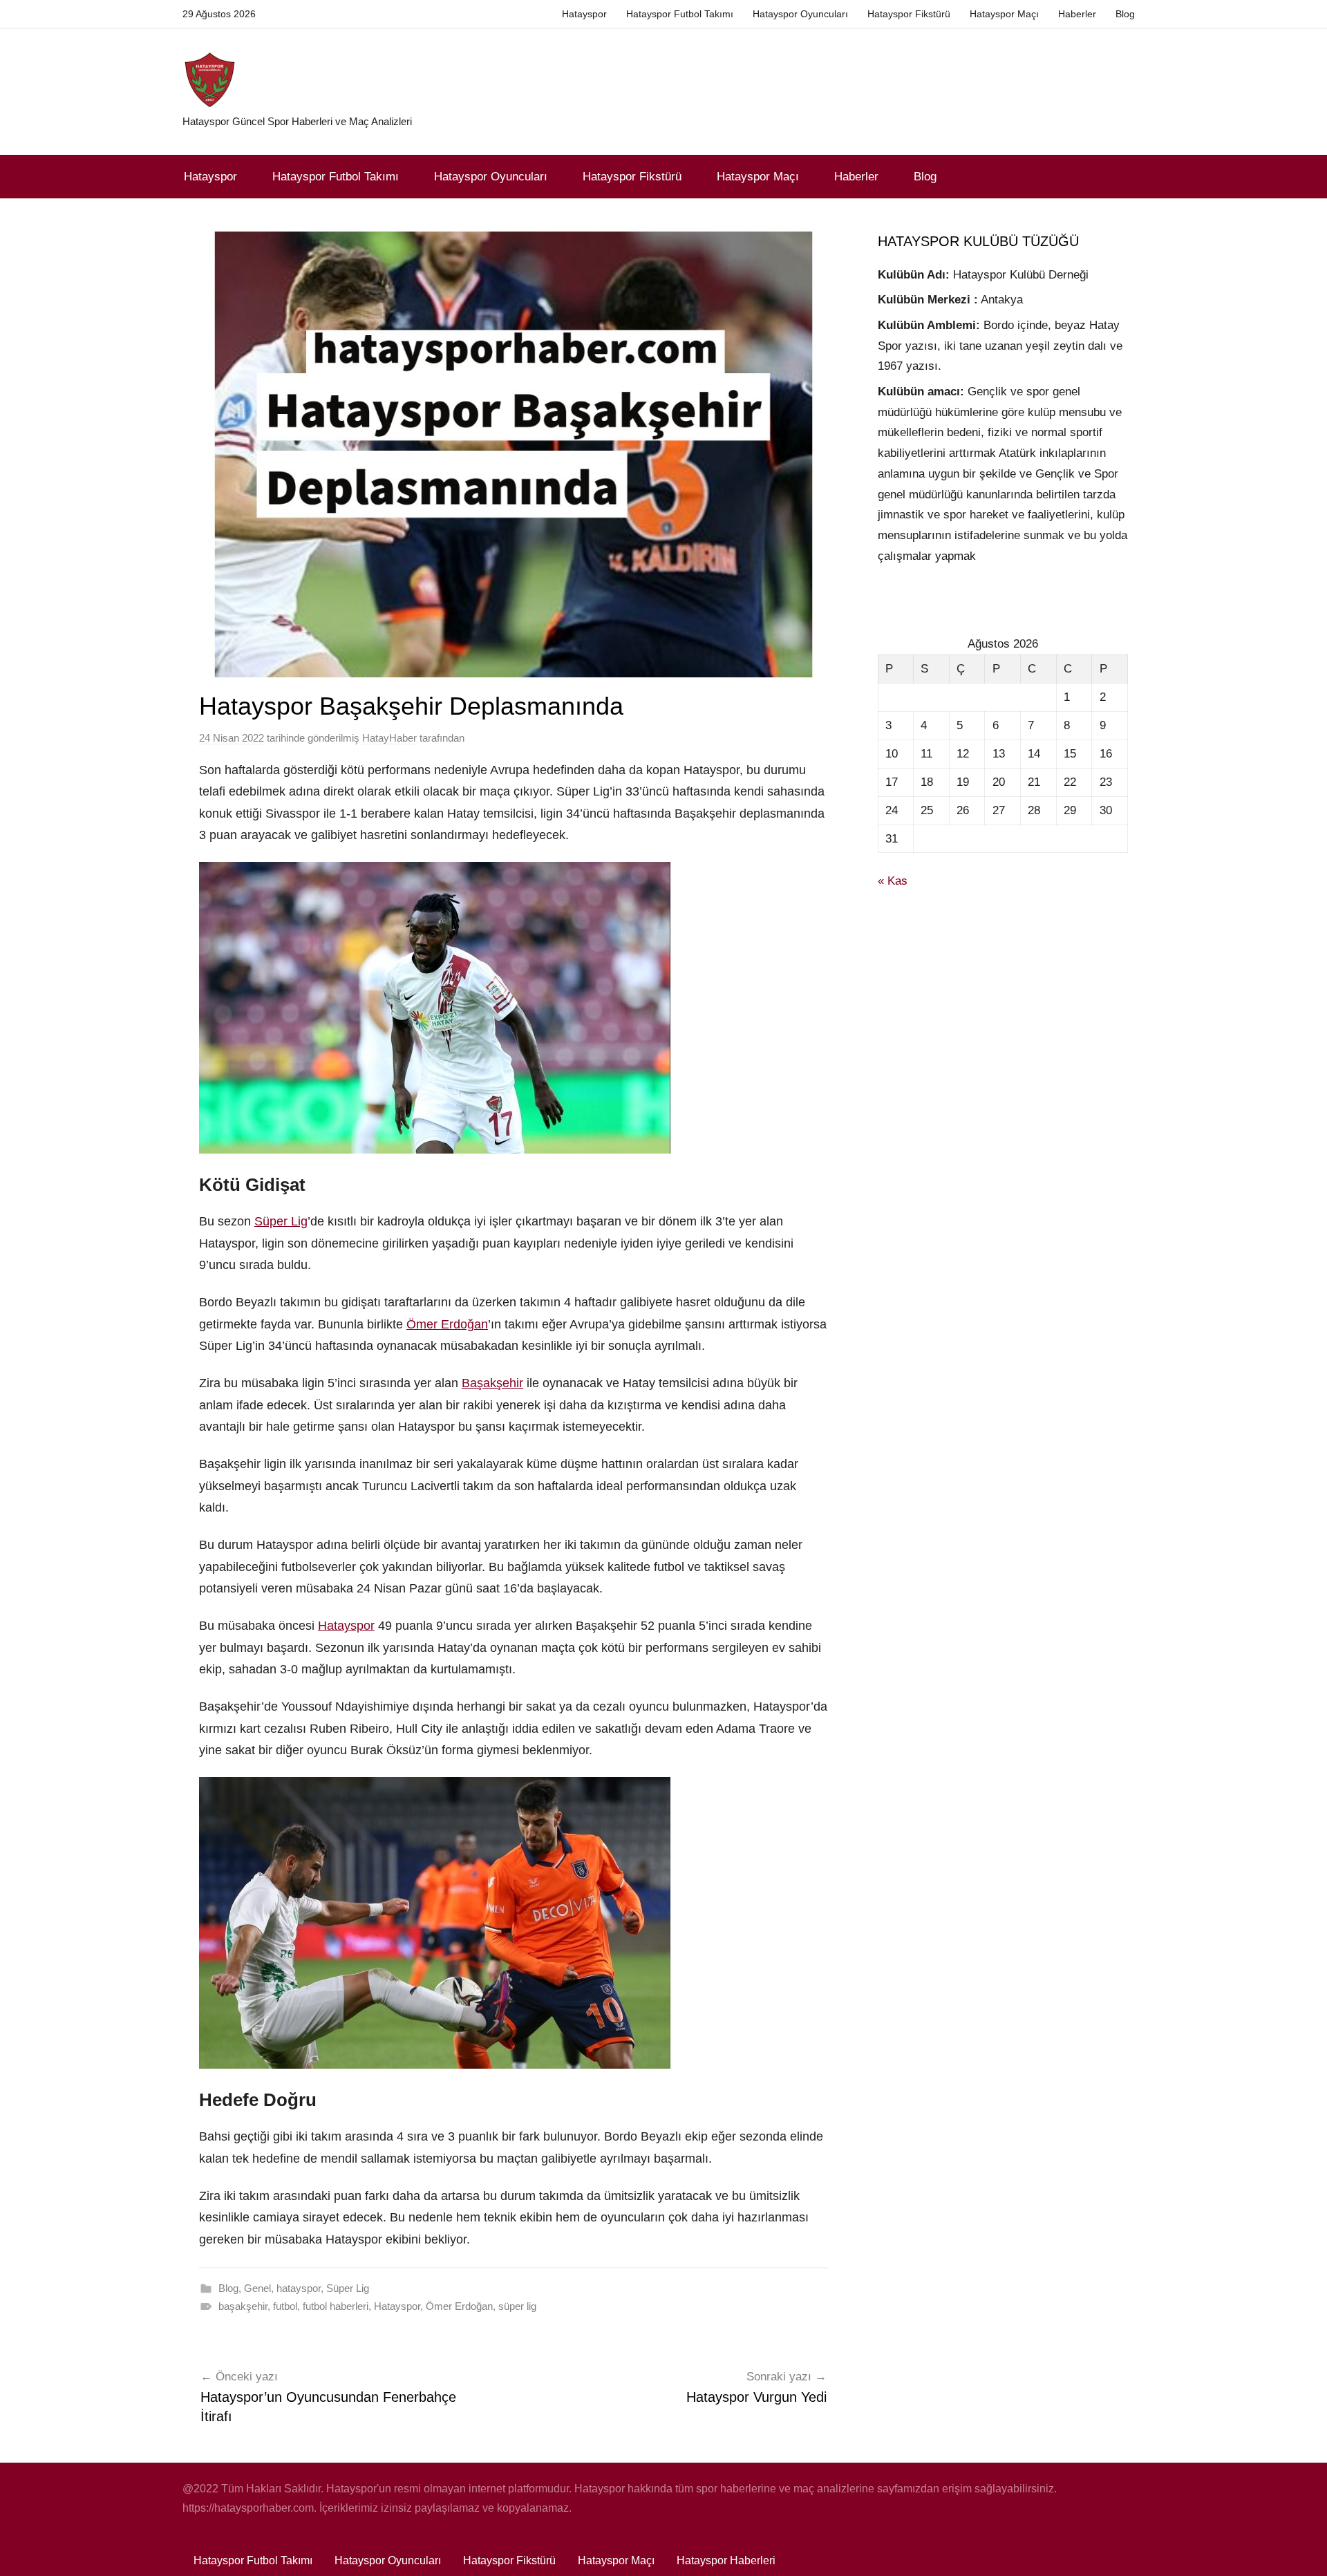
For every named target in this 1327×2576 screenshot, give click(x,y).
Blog (1125, 14)
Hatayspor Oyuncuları (800, 14)
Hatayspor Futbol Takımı (680, 14)
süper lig (517, 2306)
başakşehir (243, 2306)
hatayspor (299, 2288)
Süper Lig (281, 1221)
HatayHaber (389, 738)
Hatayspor (584, 14)
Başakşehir (492, 1383)
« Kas (893, 881)
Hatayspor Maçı (1004, 14)
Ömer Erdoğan (447, 1324)
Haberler (1077, 14)
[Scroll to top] (1301, 2550)
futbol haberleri (336, 2306)
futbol (285, 2306)
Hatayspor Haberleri (726, 2560)
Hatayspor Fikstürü (909, 14)
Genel (257, 2288)
